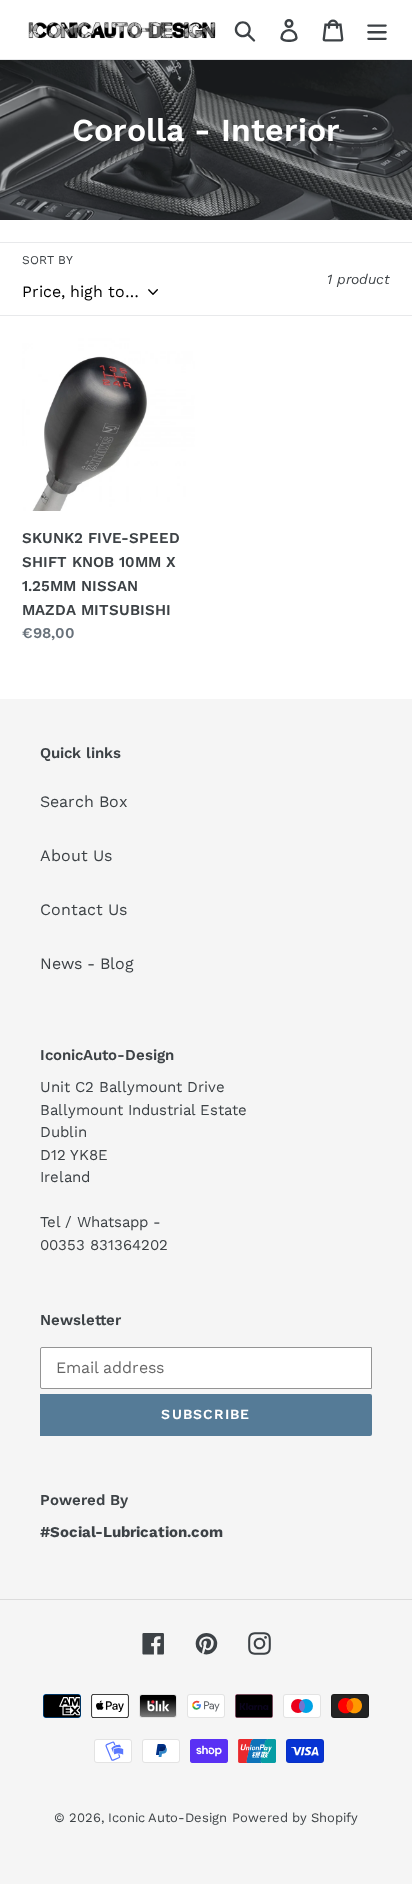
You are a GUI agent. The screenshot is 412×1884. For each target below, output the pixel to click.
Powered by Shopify (295, 1817)
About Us (76, 855)
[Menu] (377, 29)
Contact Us (83, 909)
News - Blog (87, 963)
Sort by (47, 260)
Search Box (84, 801)
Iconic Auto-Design (167, 1817)
